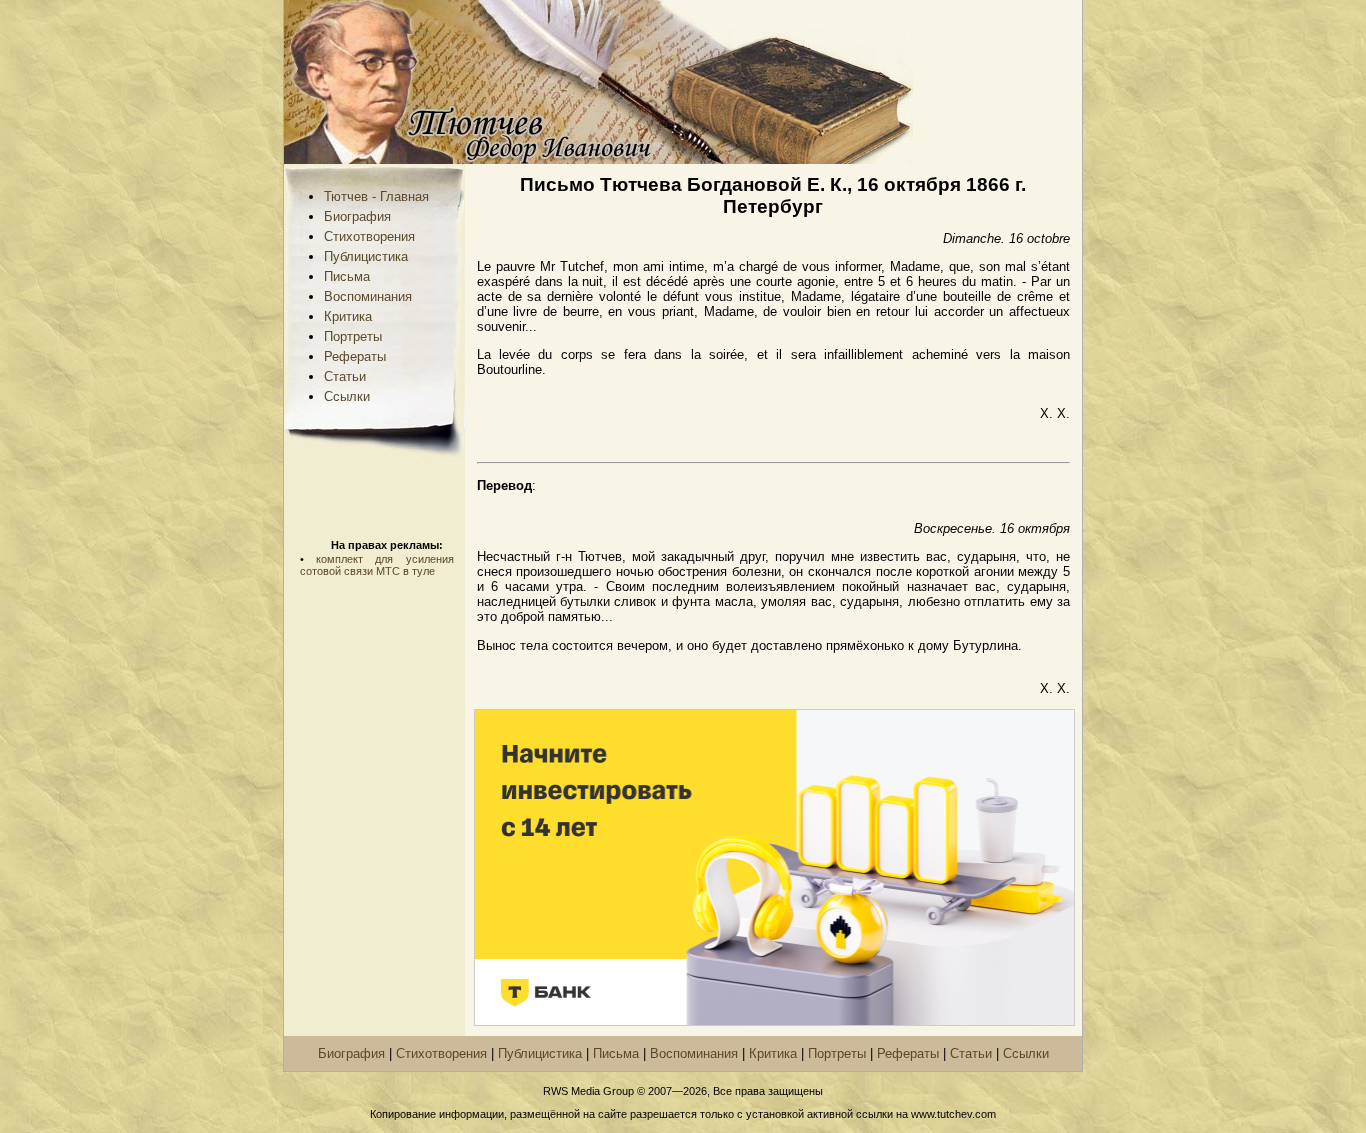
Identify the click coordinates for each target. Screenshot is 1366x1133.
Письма (347, 276)
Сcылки (347, 396)
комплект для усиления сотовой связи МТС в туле (377, 565)
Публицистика (366, 256)
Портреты (353, 336)
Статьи (345, 376)
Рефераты (355, 356)
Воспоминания (368, 296)
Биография (357, 216)
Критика (348, 316)
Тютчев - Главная (376, 196)
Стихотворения (369, 236)
